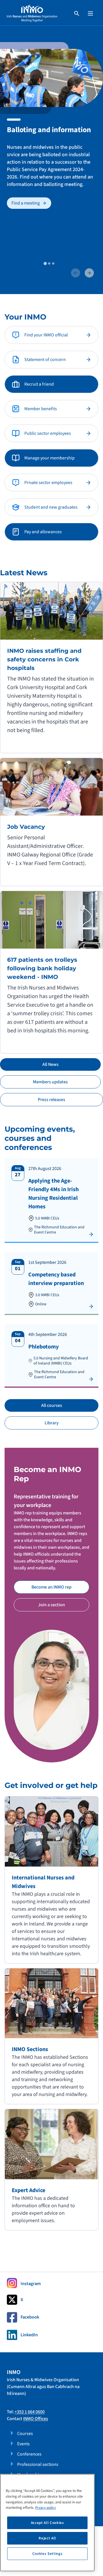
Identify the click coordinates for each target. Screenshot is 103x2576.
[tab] (45, 263)
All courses (52, 1405)
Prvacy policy (45, 2508)
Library (52, 1423)
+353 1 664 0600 (30, 2412)
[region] (47, 2523)
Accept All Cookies (47, 2523)
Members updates (50, 1082)
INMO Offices (36, 2419)
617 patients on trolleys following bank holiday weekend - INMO (42, 968)
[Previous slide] (76, 273)
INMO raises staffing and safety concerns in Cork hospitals (44, 659)
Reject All (47, 2538)
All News (50, 1064)
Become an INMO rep (51, 1587)
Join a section (51, 1605)
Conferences (29, 2454)
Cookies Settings (47, 2554)
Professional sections (38, 2464)
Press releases (51, 1100)
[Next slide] (89, 273)
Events (23, 2444)
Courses (25, 2434)
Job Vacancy (26, 827)
